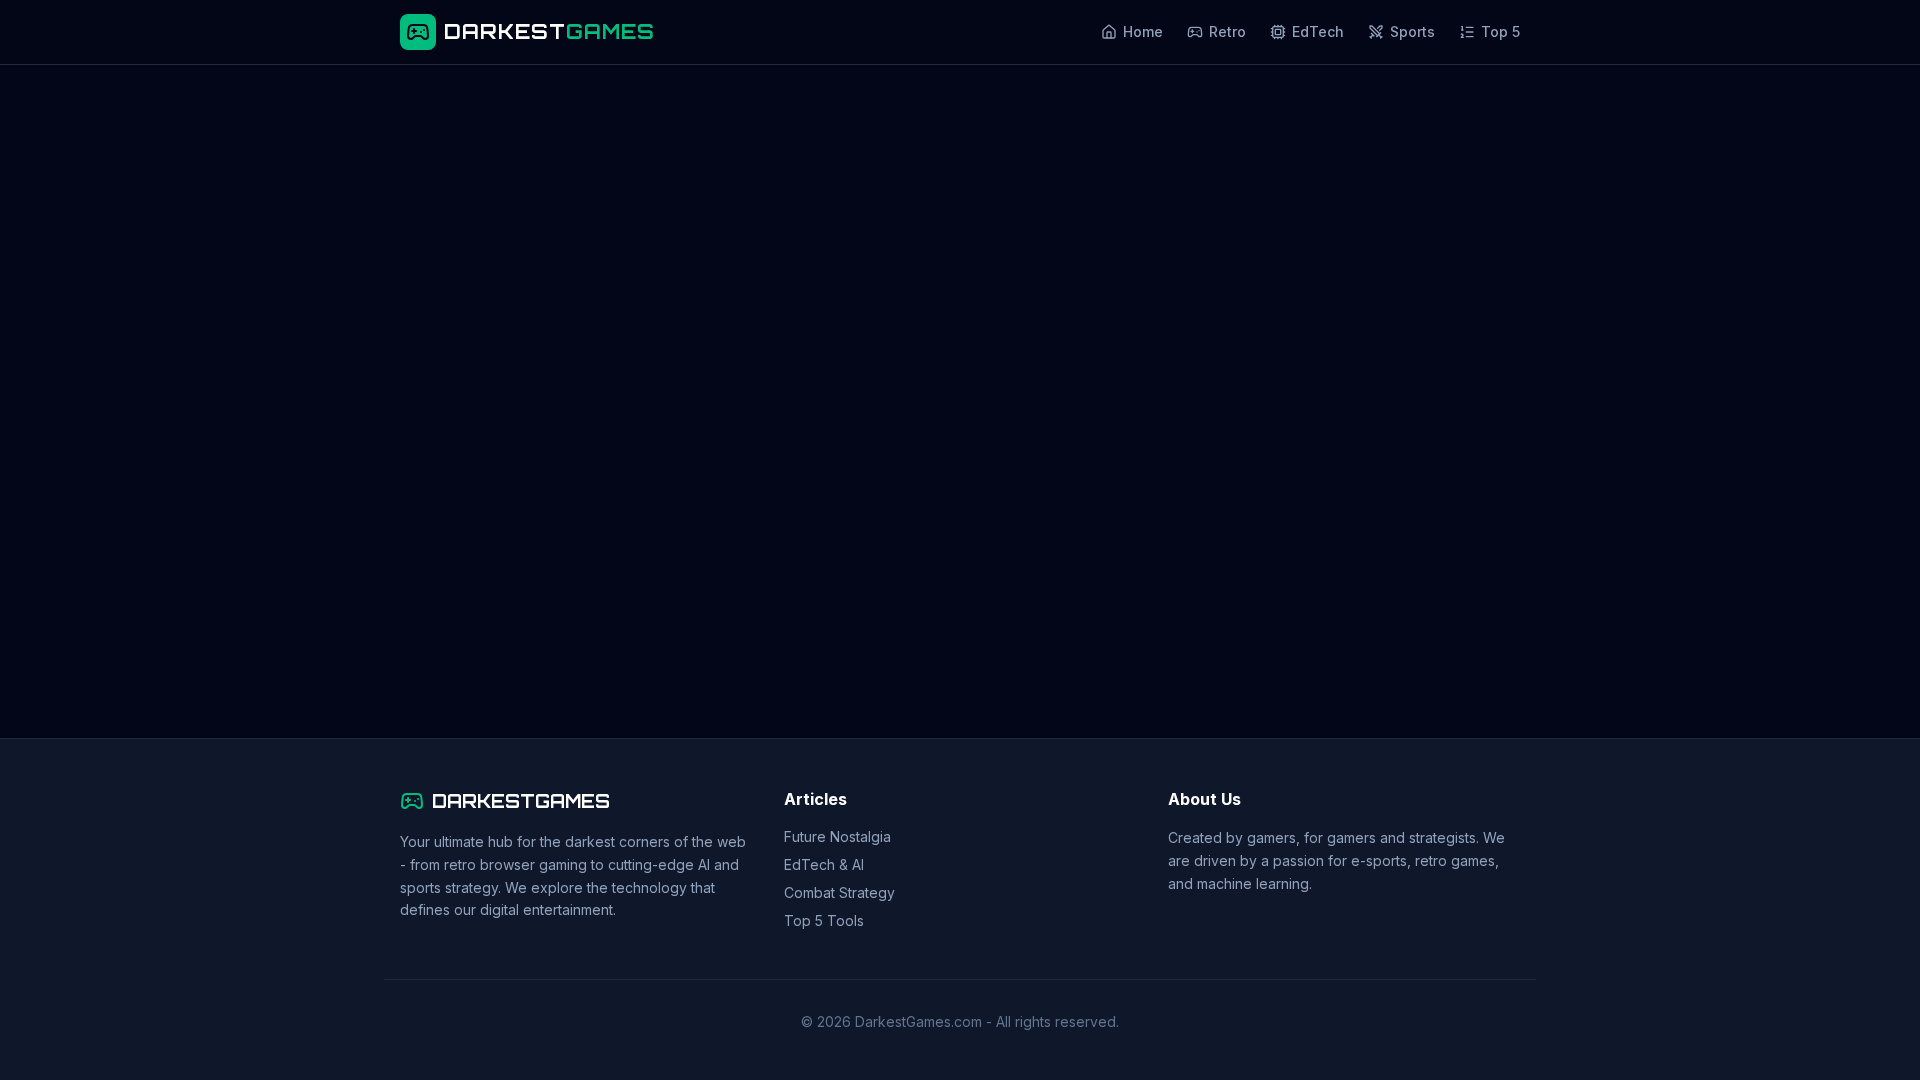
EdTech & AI (824, 864)
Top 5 (1500, 31)
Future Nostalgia (837, 836)
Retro (1227, 31)
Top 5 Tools (824, 920)
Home (1143, 31)
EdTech (1318, 31)
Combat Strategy (839, 892)
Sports (1412, 31)
